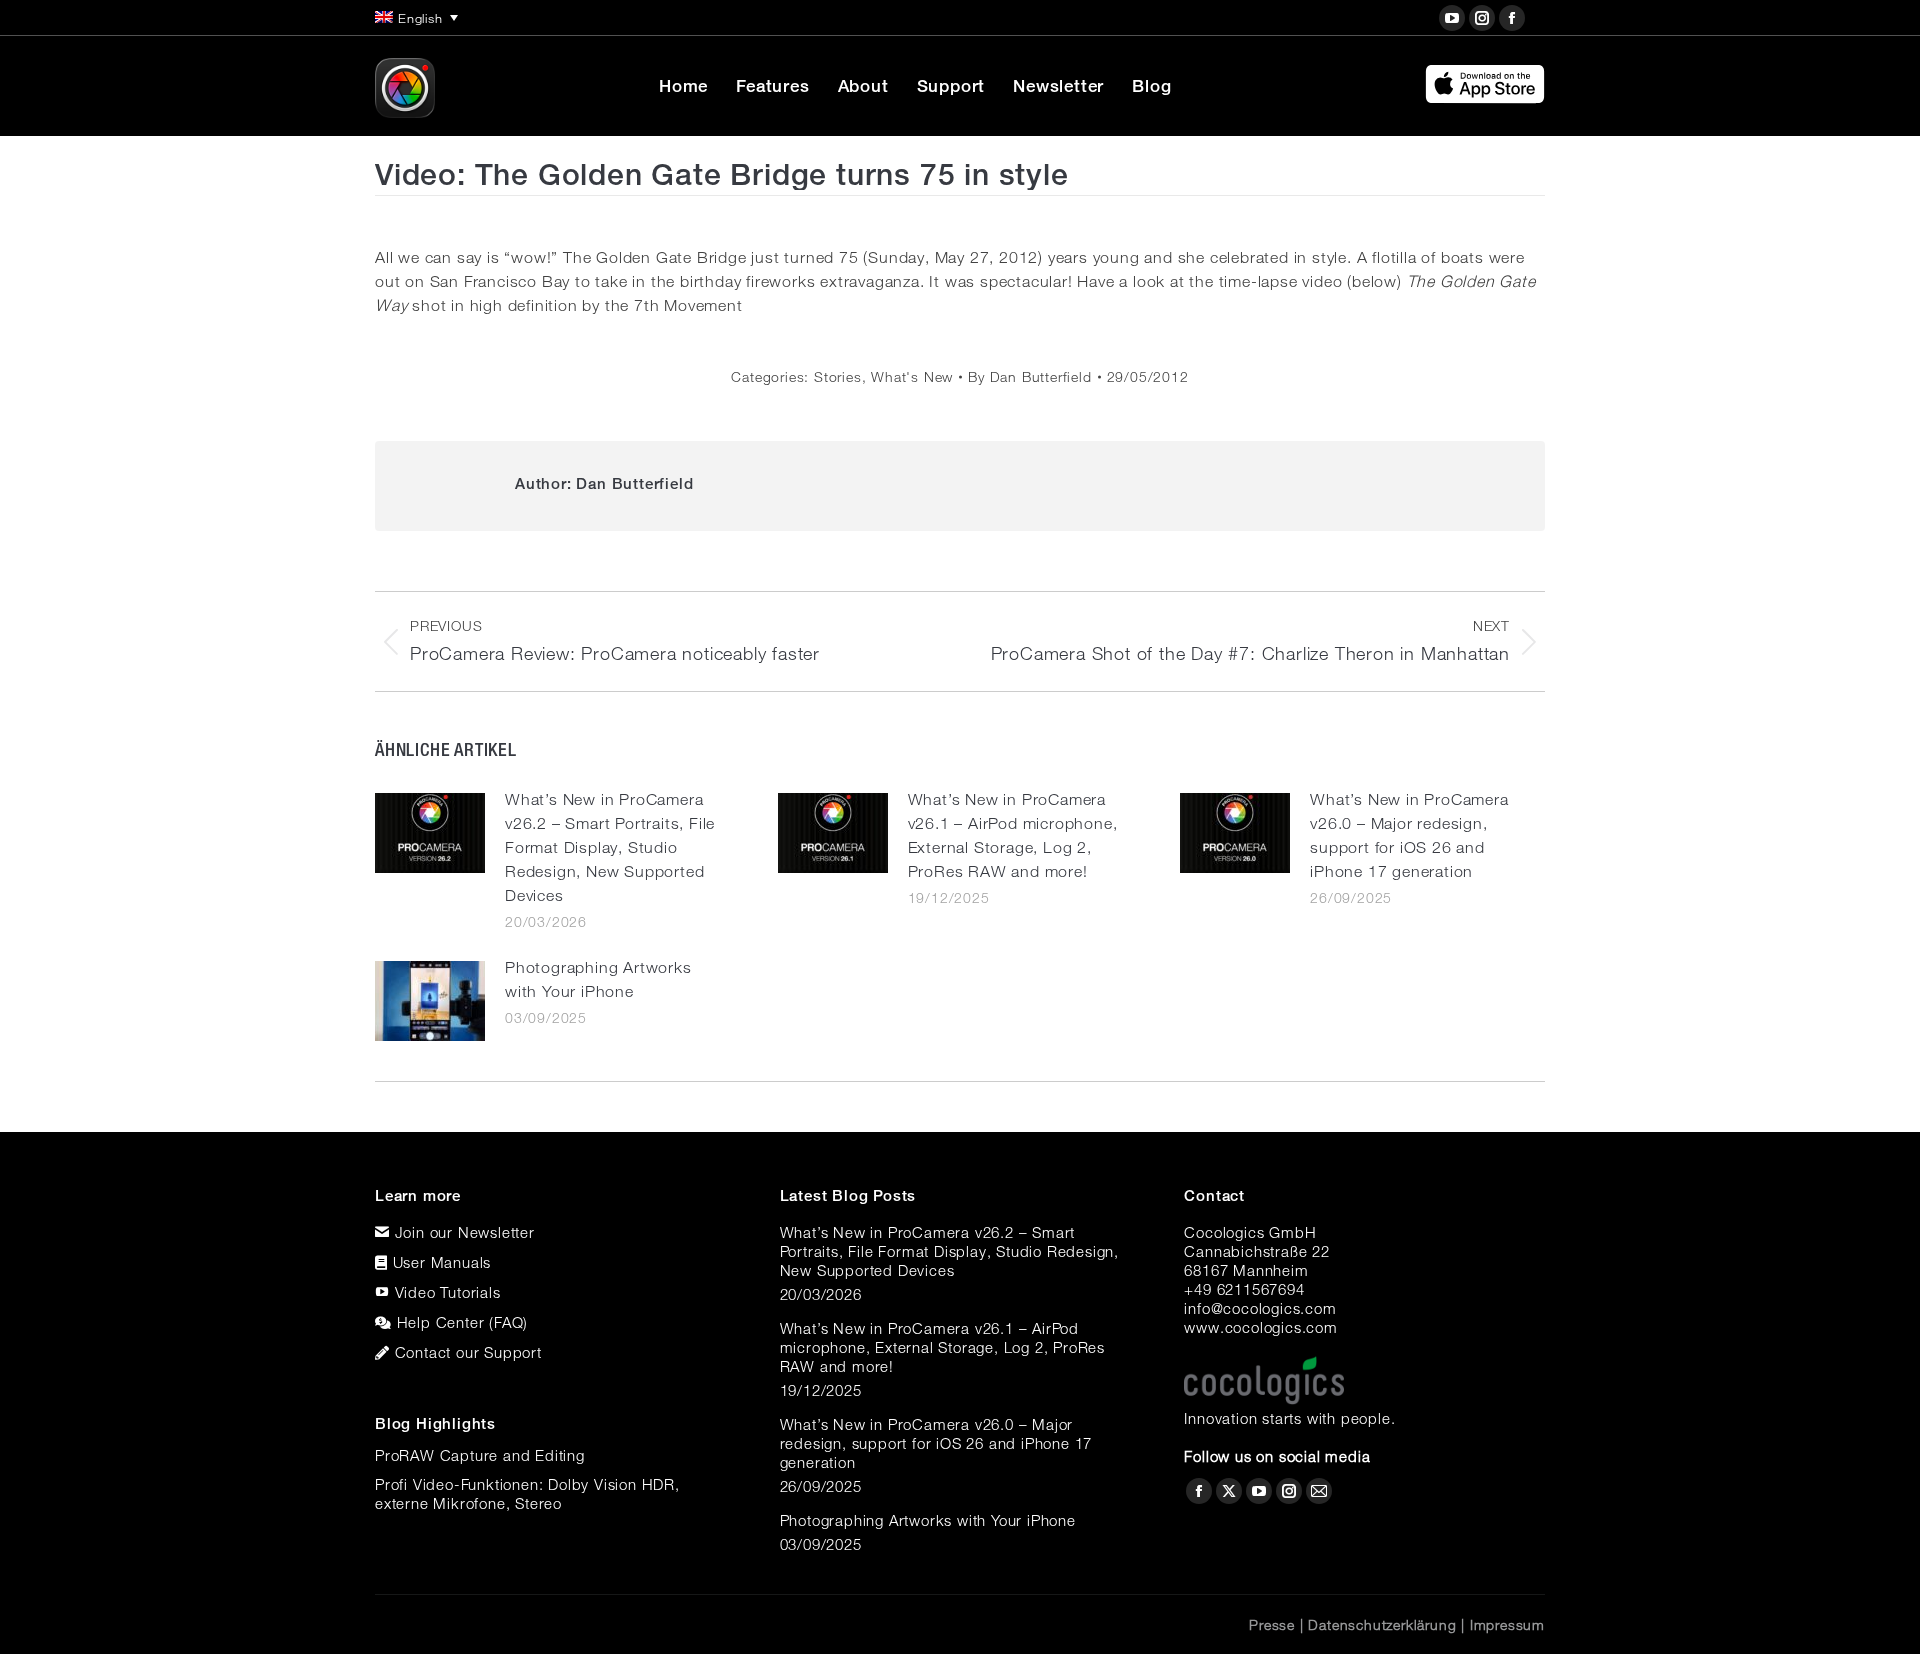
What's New (912, 377)
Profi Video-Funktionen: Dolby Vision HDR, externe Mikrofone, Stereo (527, 1493)
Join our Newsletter (465, 1232)
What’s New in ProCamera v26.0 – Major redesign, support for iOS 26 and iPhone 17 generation (1409, 835)
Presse (1272, 1625)
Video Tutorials (448, 1292)
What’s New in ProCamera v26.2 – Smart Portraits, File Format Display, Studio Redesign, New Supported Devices (610, 847)
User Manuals (442, 1262)
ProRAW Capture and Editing (480, 1455)
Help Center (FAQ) (463, 1322)
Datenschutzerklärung (1382, 1625)
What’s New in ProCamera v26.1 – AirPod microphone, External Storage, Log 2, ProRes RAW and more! (1013, 835)
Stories (838, 377)
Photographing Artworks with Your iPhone (598, 979)
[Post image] (430, 833)
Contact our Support (468, 1352)
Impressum (1507, 1625)
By (1029, 377)
